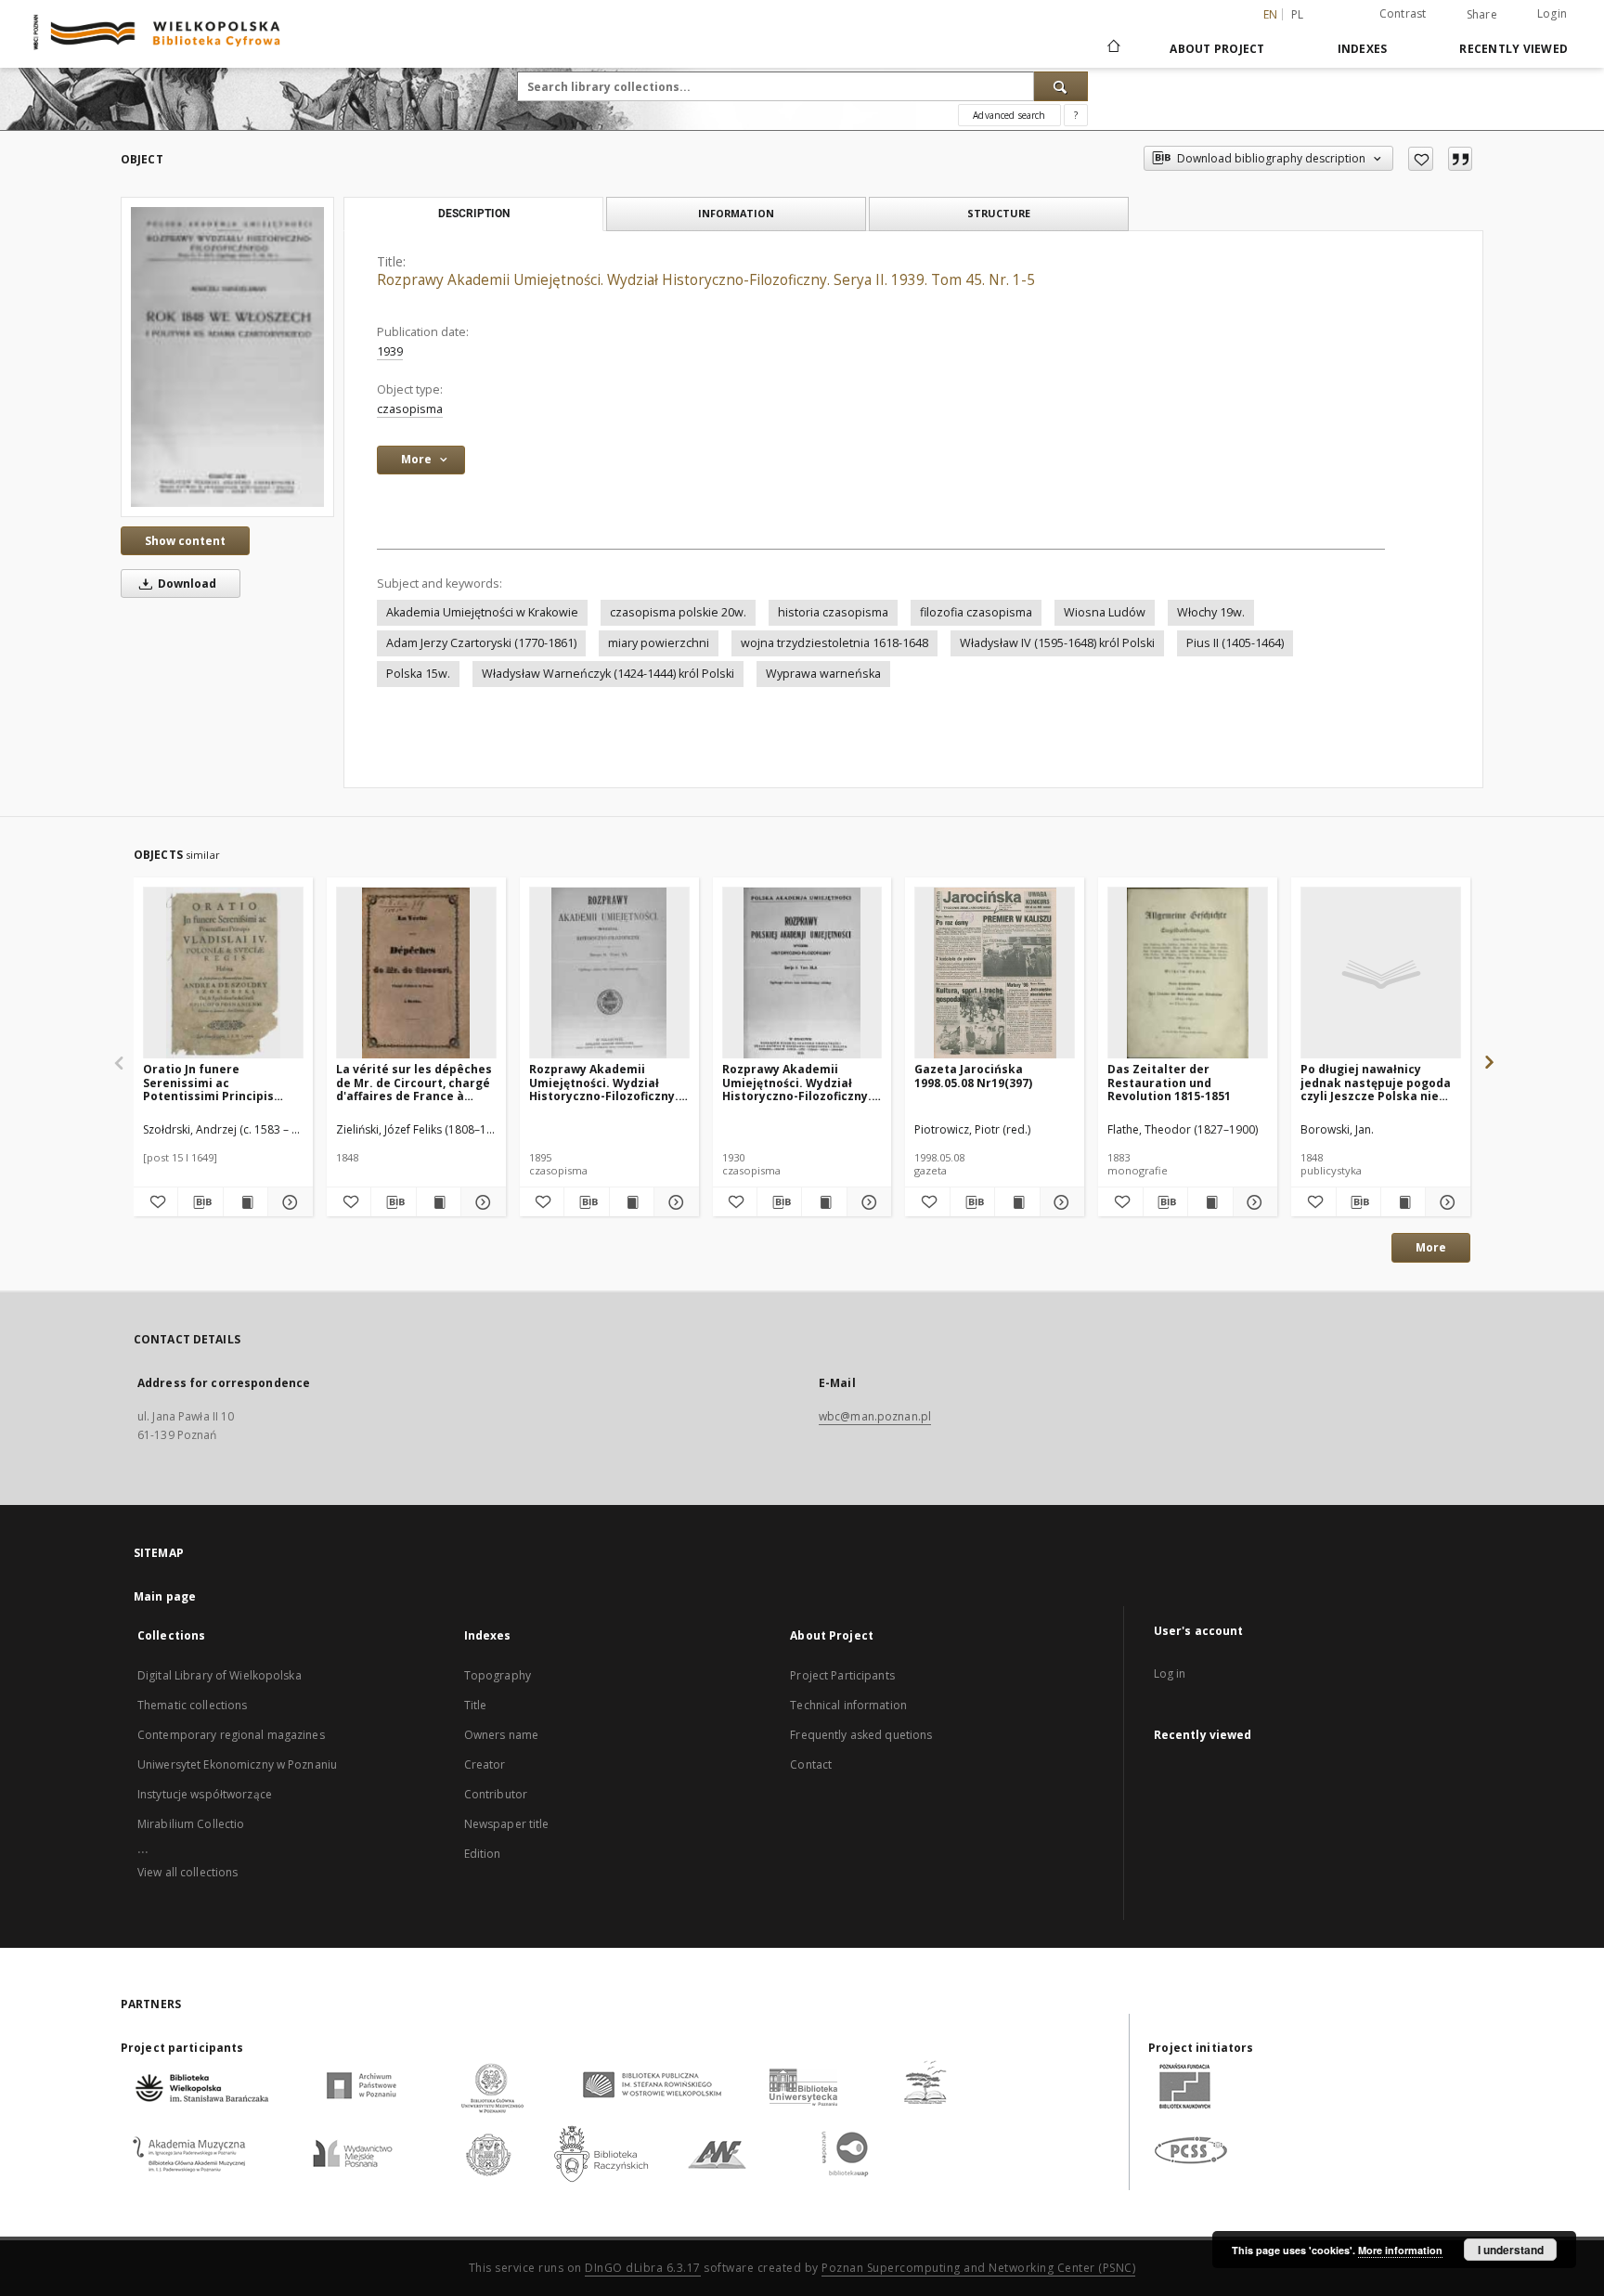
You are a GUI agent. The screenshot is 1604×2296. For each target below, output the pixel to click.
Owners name (501, 1735)
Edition (483, 1854)
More (1431, 1247)
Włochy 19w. (1211, 612)
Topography (498, 1675)
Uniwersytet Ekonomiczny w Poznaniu (237, 1764)
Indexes (1363, 49)
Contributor (496, 1794)
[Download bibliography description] (200, 1202)
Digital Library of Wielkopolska (220, 1675)
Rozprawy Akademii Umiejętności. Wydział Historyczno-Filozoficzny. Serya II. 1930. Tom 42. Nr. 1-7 (797, 1082)
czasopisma (410, 409)
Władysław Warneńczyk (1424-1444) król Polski (608, 674)
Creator (485, 1764)
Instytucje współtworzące (205, 1794)
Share (1482, 15)
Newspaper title (507, 1824)
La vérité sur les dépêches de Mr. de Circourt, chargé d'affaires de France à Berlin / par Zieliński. (414, 1082)
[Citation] (1460, 159)
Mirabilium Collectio (191, 1824)
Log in (1170, 1673)
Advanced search (1009, 115)
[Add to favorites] (1421, 159)
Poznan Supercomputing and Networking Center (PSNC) (978, 2268)
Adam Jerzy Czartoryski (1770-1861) (481, 643)
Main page (165, 1596)
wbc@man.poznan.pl (875, 1416)
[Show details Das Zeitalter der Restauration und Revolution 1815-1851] (1253, 1202)
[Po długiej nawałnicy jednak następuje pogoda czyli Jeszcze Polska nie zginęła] (1381, 973)
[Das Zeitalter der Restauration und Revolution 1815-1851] (1188, 973)
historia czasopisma (833, 612)
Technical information (848, 1705)
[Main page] (1112, 48)
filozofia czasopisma (976, 612)
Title (476, 1705)
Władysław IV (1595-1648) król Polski (1057, 643)
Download (186, 584)
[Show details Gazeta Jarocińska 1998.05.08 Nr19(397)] (1060, 1202)
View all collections (188, 1872)
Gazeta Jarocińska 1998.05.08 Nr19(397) (973, 1076)
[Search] (1061, 86)
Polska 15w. (418, 674)
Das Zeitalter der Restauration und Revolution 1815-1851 (1169, 1082)
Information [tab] (736, 213)
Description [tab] (474, 214)
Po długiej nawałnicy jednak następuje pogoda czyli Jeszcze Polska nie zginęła (1376, 1082)
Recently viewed (1513, 49)
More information (1400, 2250)
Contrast (1403, 13)
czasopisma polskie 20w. (678, 612)
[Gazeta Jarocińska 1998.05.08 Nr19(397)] (995, 973)
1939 (390, 351)
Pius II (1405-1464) (1235, 643)
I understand (1511, 2250)
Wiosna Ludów (1105, 612)
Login (1552, 13)
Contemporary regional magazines (231, 1735)
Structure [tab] (999, 213)
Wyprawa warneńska (823, 674)
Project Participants (842, 1675)
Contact (811, 1764)
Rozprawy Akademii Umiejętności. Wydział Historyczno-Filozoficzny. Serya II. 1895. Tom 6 (604, 1082)
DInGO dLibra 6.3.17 (643, 2268)
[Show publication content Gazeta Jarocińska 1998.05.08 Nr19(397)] (1017, 1202)
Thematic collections (192, 1705)
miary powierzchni (659, 643)
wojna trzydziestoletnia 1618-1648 (834, 643)
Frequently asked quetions (861, 1735)
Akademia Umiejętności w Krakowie (482, 612)
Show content (185, 541)
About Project (1217, 49)
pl (1298, 14)
